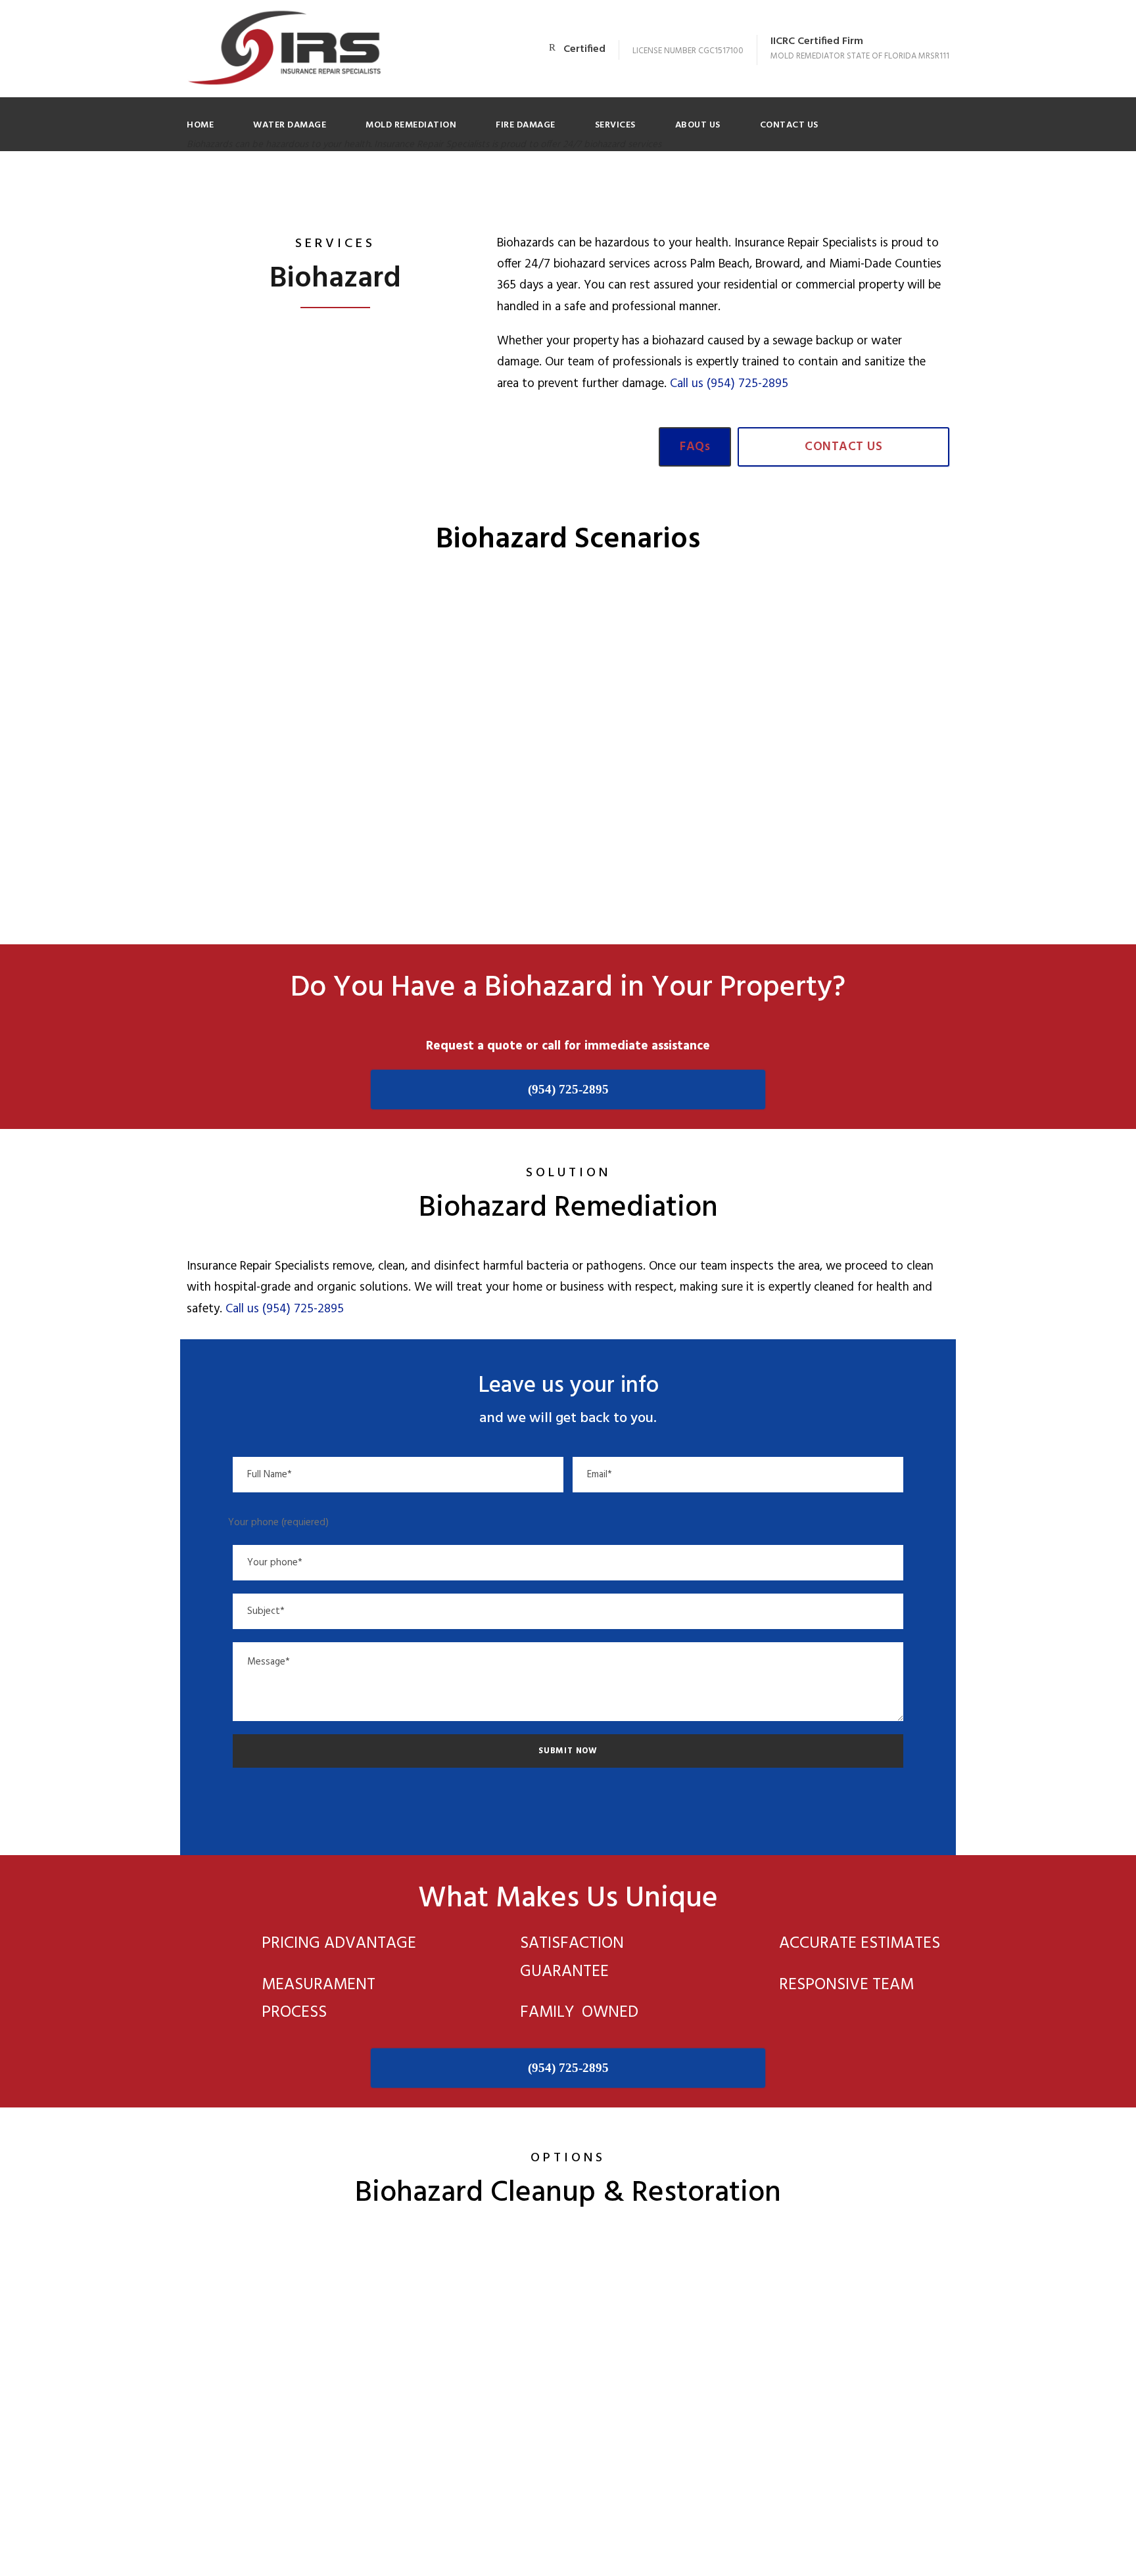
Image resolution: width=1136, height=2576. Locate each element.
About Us (698, 125)
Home (200, 125)
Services (615, 125)
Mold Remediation (411, 125)
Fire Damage (526, 125)
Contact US (789, 125)
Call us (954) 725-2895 (729, 384)
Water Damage (290, 125)
